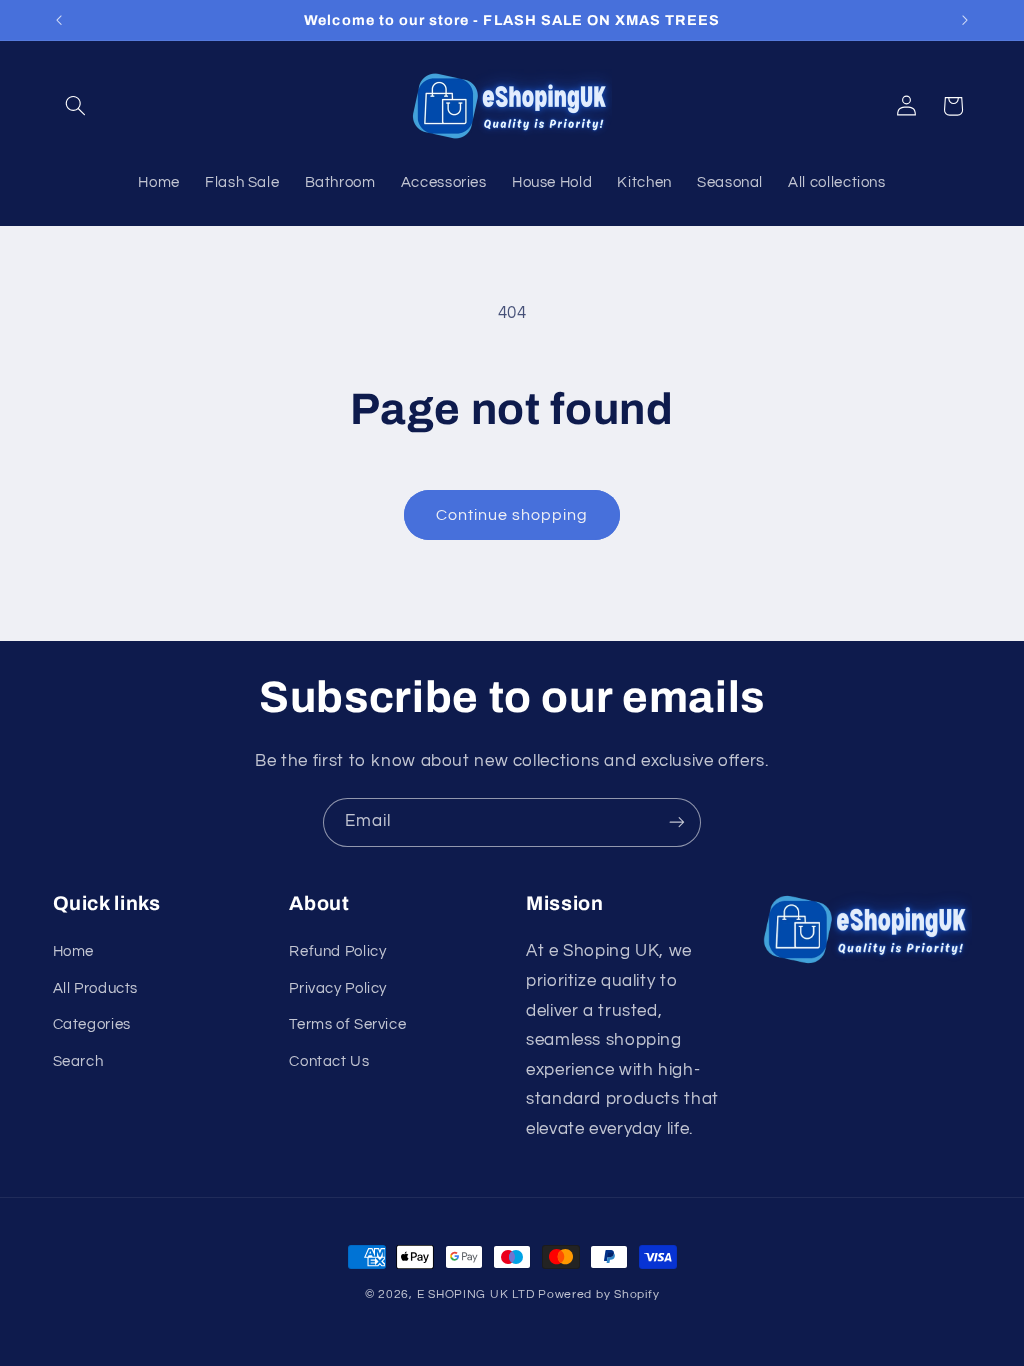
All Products (96, 988)
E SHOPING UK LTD (476, 1294)
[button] (76, 106)
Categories (92, 1024)
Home (74, 951)
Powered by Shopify (598, 1294)
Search (78, 1061)
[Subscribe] (677, 822)
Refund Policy (337, 951)
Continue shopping (512, 515)
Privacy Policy (338, 988)
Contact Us (329, 1061)
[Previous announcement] (59, 20)
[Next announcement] (965, 20)
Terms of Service (347, 1024)
